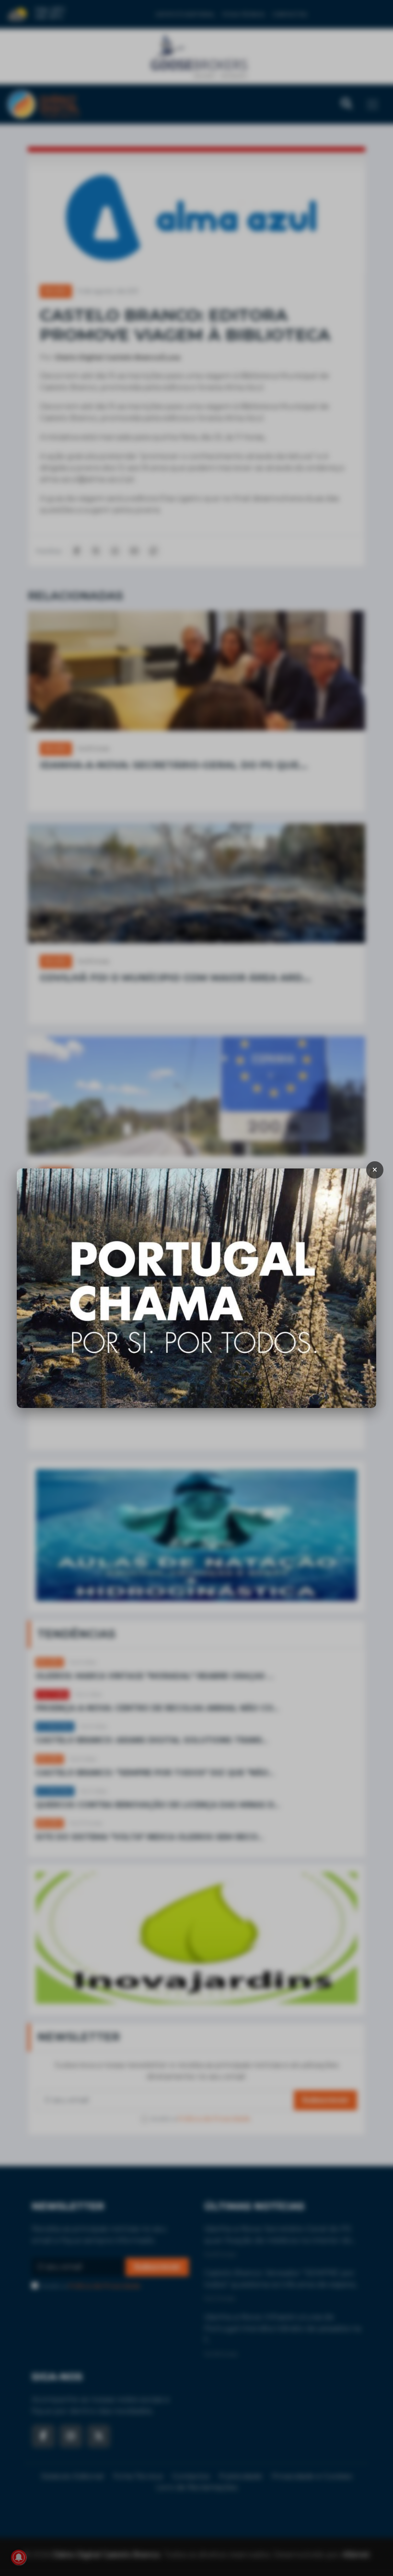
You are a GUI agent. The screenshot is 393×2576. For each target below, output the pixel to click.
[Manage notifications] (19, 2557)
